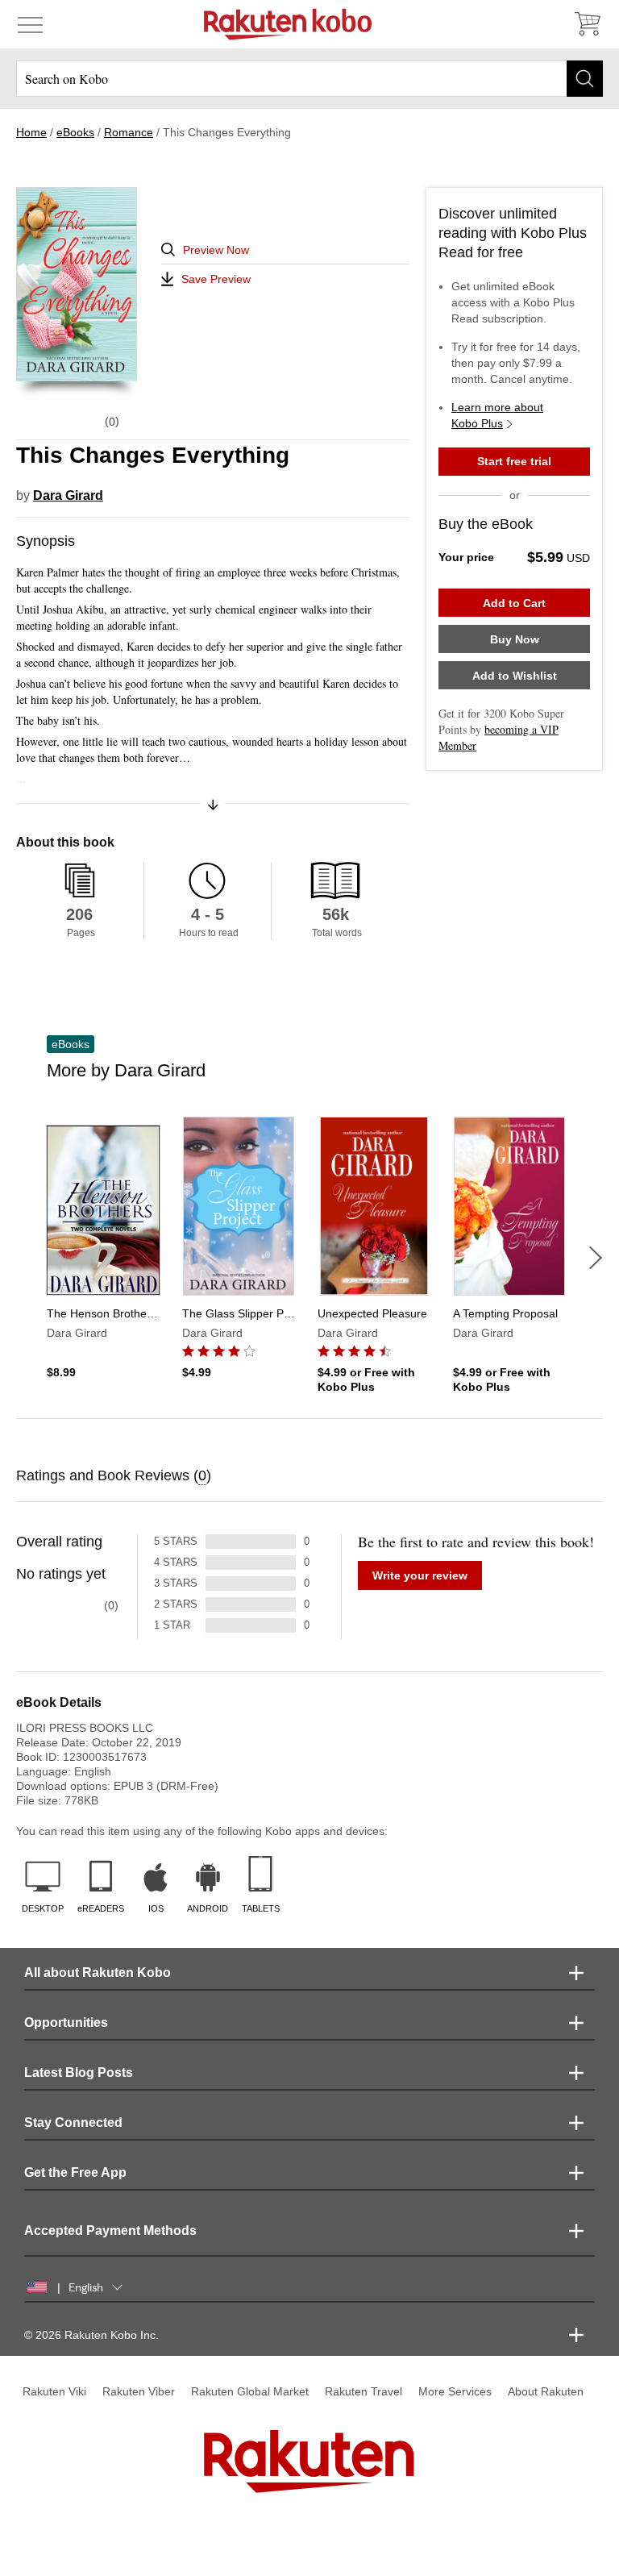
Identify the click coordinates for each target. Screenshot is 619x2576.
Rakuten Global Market (250, 2391)
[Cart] (587, 24)
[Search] (585, 79)
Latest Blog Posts (79, 2072)
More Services (455, 2391)
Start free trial (514, 461)
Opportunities (66, 2023)
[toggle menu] (30, 24)
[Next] (596, 1258)
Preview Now (216, 250)
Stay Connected (73, 2122)
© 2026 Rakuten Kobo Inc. (91, 2335)
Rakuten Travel (364, 2391)
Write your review (420, 1575)
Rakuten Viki (54, 2391)
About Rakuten (546, 2391)
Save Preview (216, 279)
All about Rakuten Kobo (98, 1973)
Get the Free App (75, 2172)
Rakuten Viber (139, 2391)
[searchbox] (309, 79)
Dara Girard (68, 495)
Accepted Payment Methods (110, 2231)
